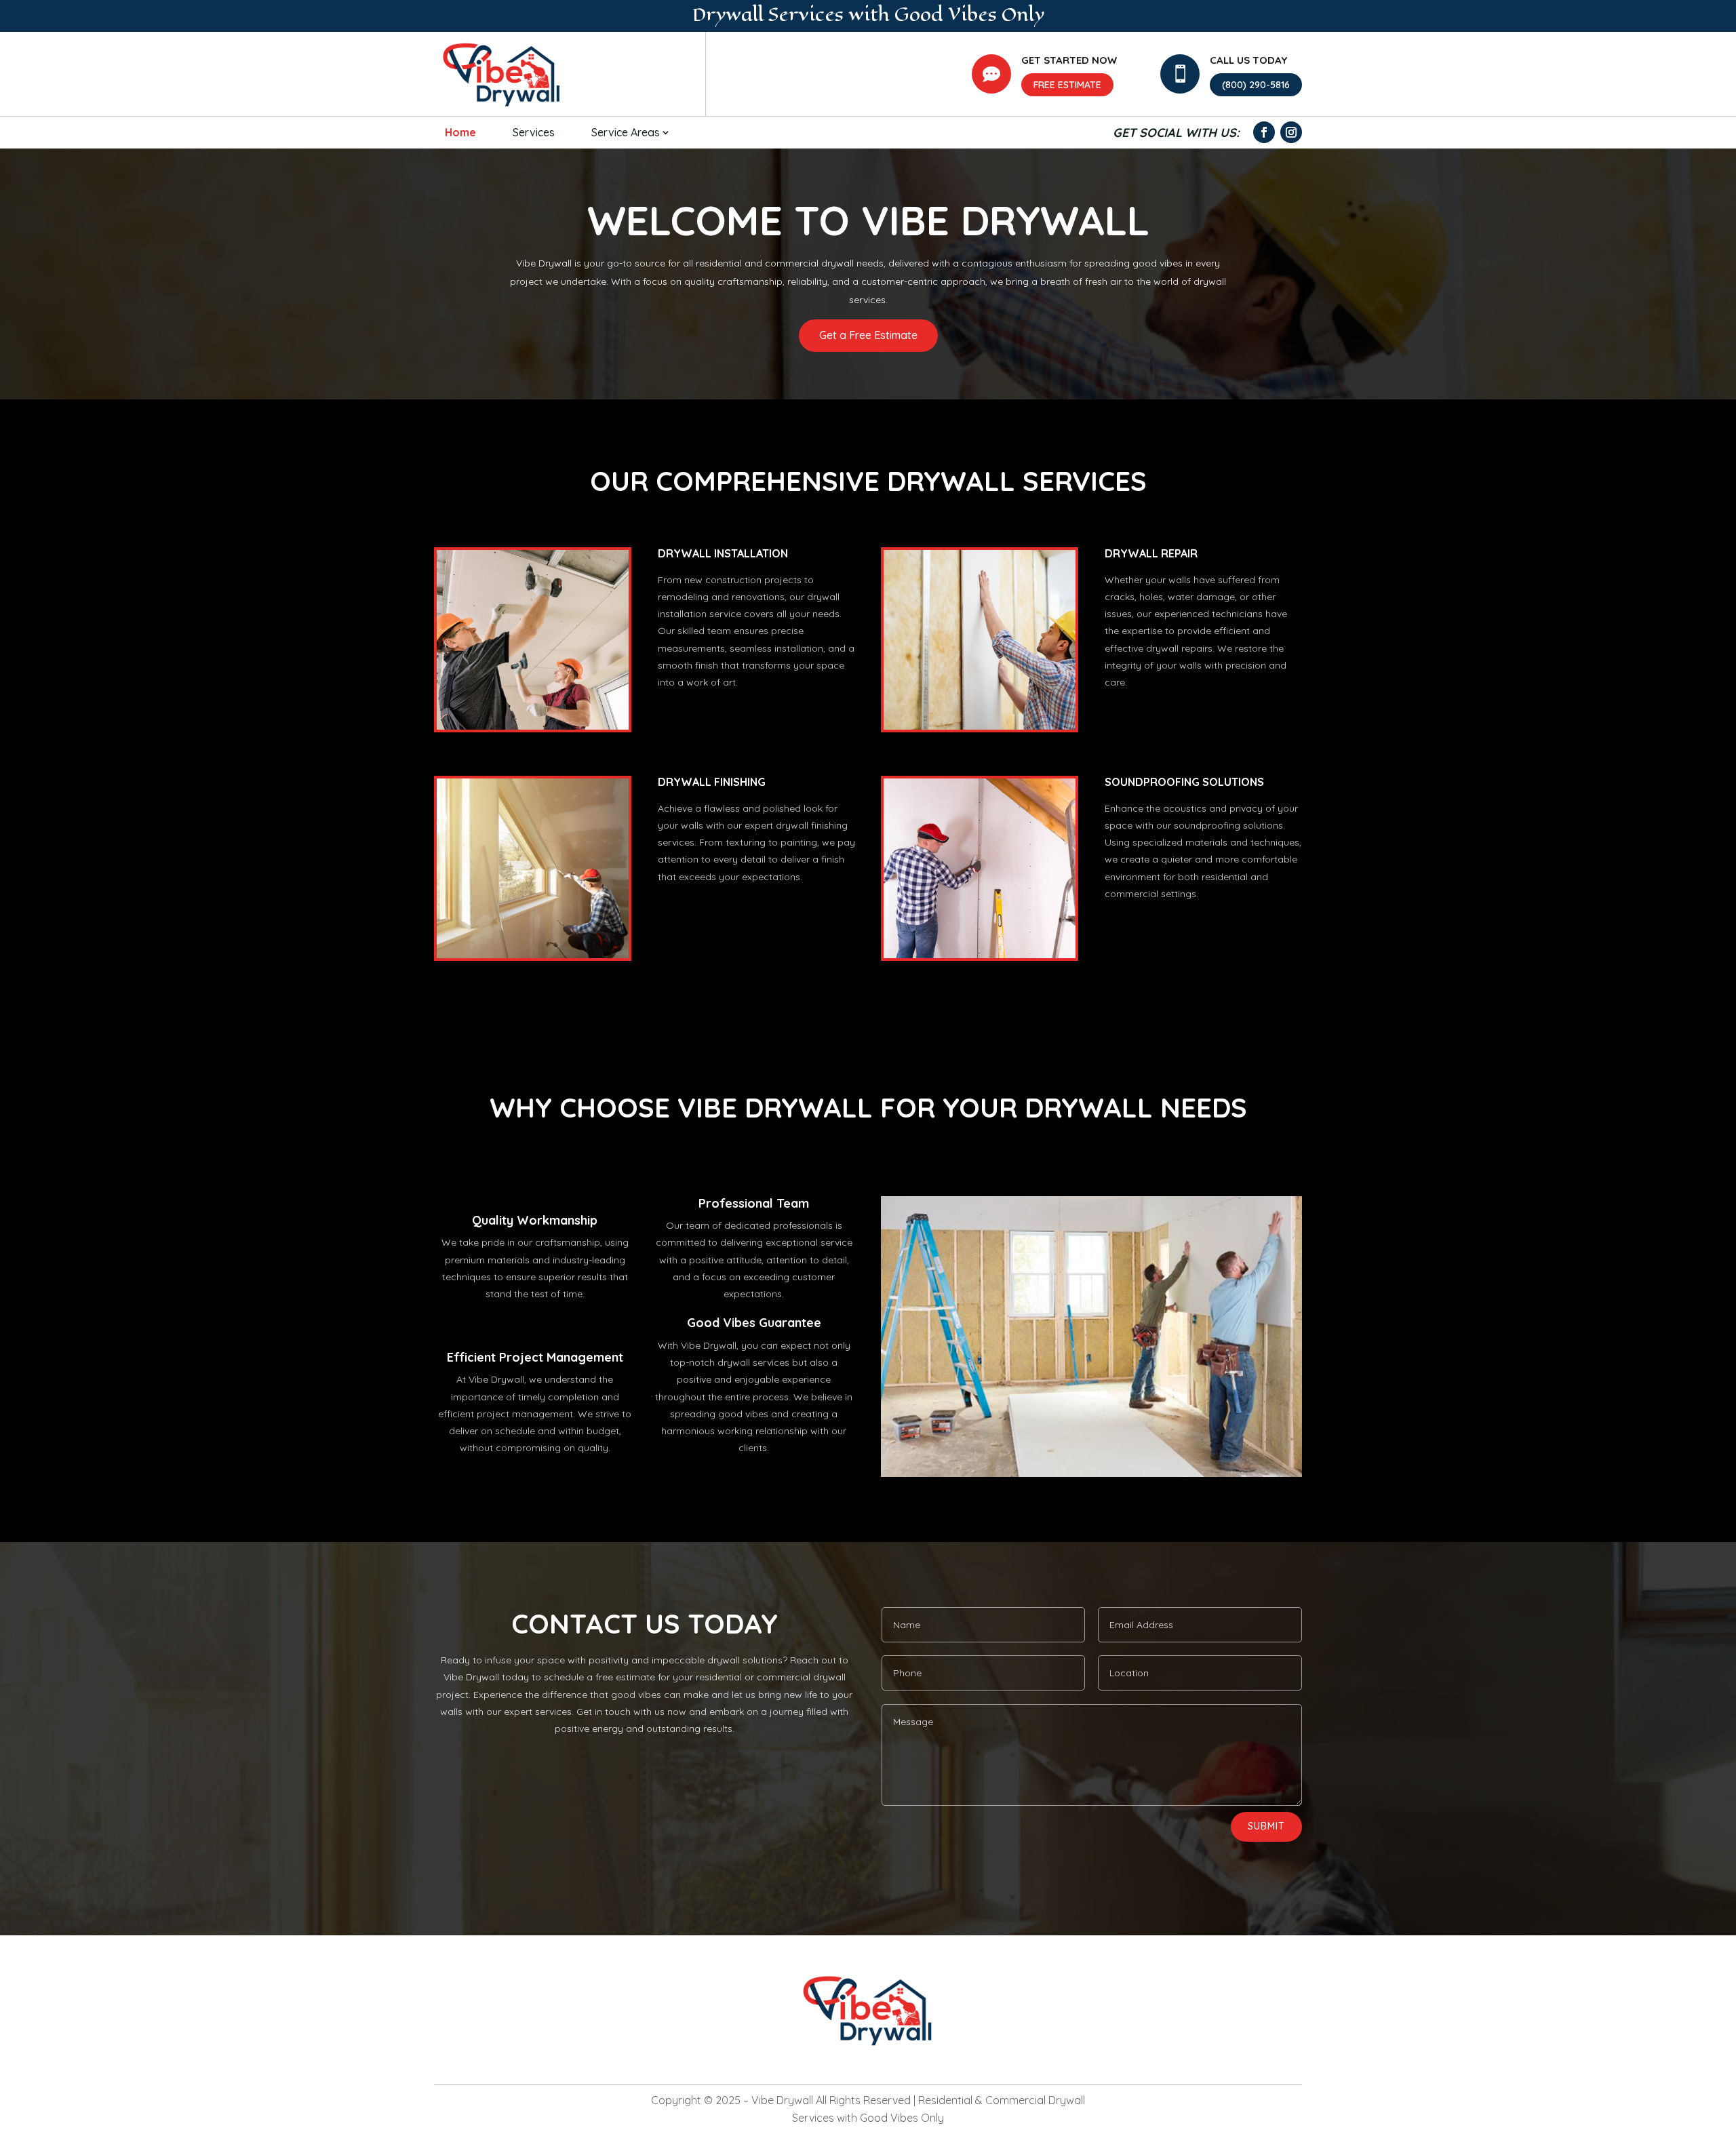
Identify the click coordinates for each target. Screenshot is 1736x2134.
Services (534, 132)
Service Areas (626, 132)
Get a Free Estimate (868, 335)
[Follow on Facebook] (1264, 132)
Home (460, 132)
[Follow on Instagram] (1291, 132)
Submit (1266, 1826)
